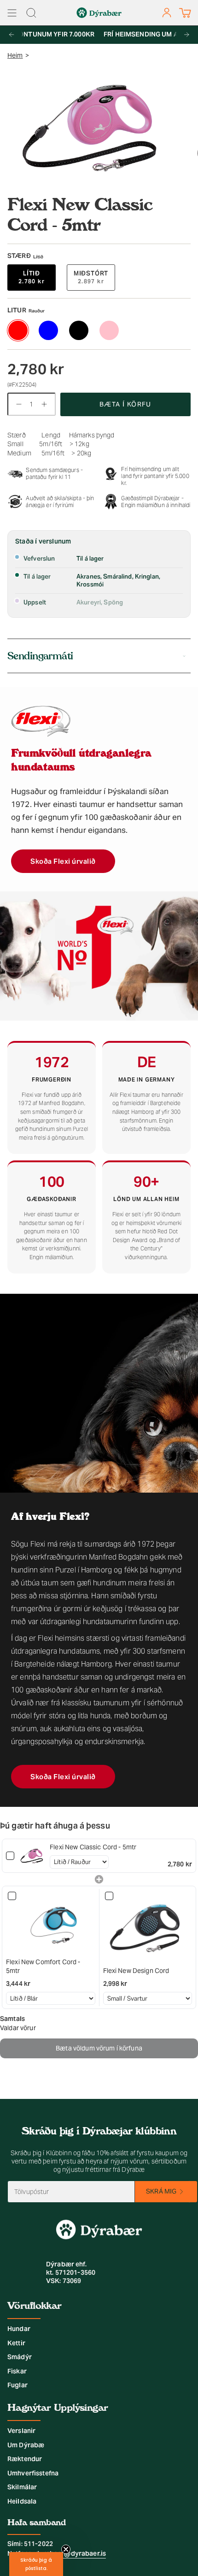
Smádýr (20, 2357)
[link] (32, 1856)
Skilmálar (22, 2487)
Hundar (19, 2329)
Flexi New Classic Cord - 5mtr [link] (93, 1847)
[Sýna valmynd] (12, 13)
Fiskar (17, 2371)
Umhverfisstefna (33, 2473)
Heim (15, 55)
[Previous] (12, 35)
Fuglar (17, 2385)
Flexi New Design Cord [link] (136, 1971)
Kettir (16, 2343)
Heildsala (22, 2501)
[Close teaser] (66, 2549)
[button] (36, 2564)
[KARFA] (185, 13)
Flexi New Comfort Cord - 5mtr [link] (43, 1966)
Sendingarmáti (40, 656)
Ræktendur (25, 2459)
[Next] (186, 35)
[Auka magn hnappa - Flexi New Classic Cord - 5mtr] (46, 404)
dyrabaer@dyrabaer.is (70, 2553)
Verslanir (21, 2431)
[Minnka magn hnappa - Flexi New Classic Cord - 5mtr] (17, 404)
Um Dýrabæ (26, 2445)
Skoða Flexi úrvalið (63, 861)
